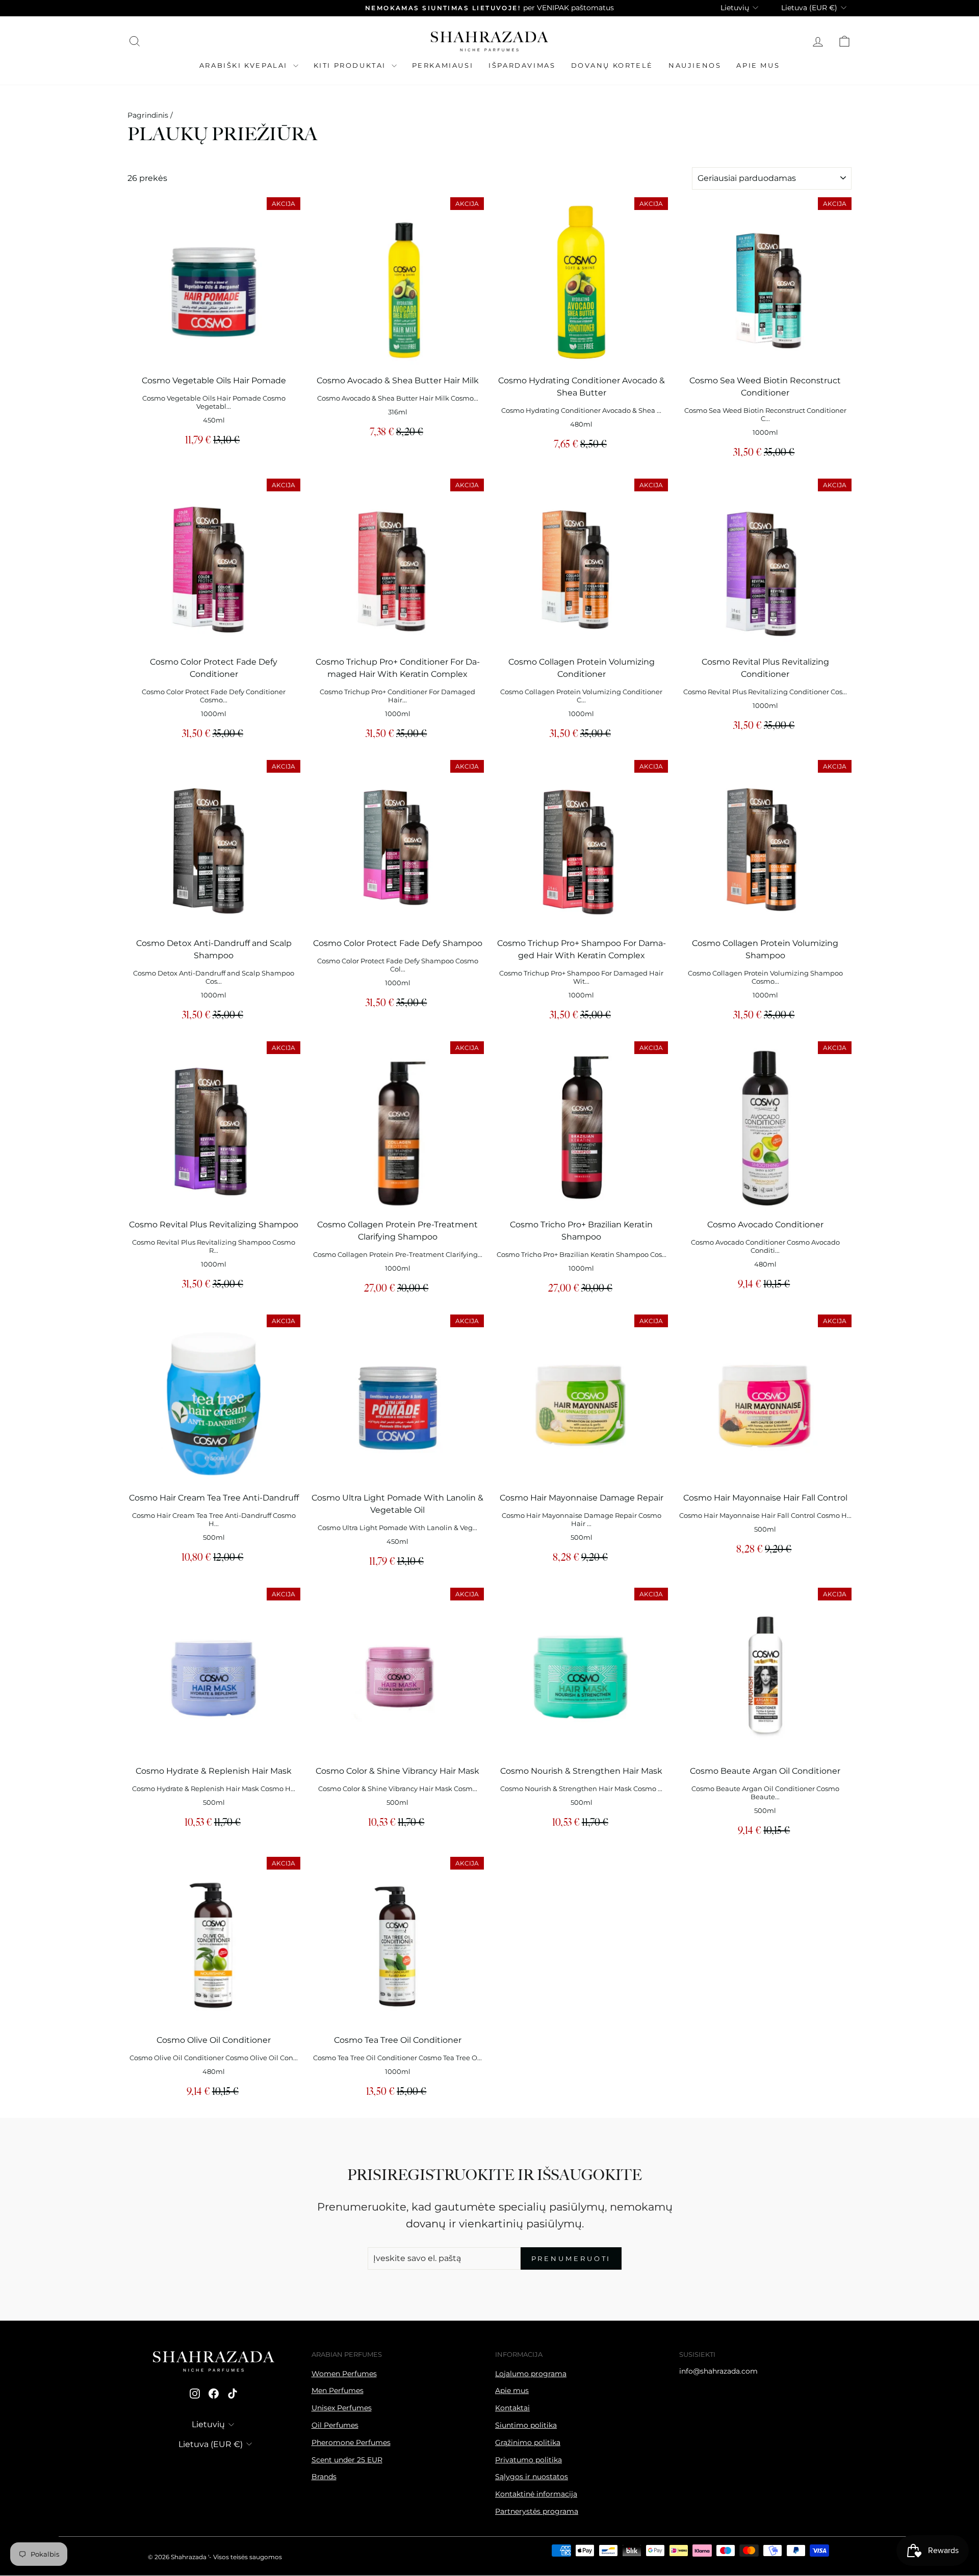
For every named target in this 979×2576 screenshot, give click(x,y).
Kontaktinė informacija (536, 2494)
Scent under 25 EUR (347, 2460)
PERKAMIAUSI (443, 65)
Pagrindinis (148, 115)
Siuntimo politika (526, 2425)
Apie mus (758, 65)
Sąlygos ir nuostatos (532, 2477)
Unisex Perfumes (342, 2408)
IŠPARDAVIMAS (522, 65)
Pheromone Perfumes (351, 2442)
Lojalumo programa (531, 2374)
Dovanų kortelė (612, 65)
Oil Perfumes (335, 2425)
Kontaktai (512, 2408)
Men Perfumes (338, 2390)
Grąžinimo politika (528, 2442)
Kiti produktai (351, 65)
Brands (324, 2477)
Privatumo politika (529, 2460)
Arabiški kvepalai (245, 65)
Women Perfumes (344, 2374)
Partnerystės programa (537, 2511)
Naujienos (695, 65)
